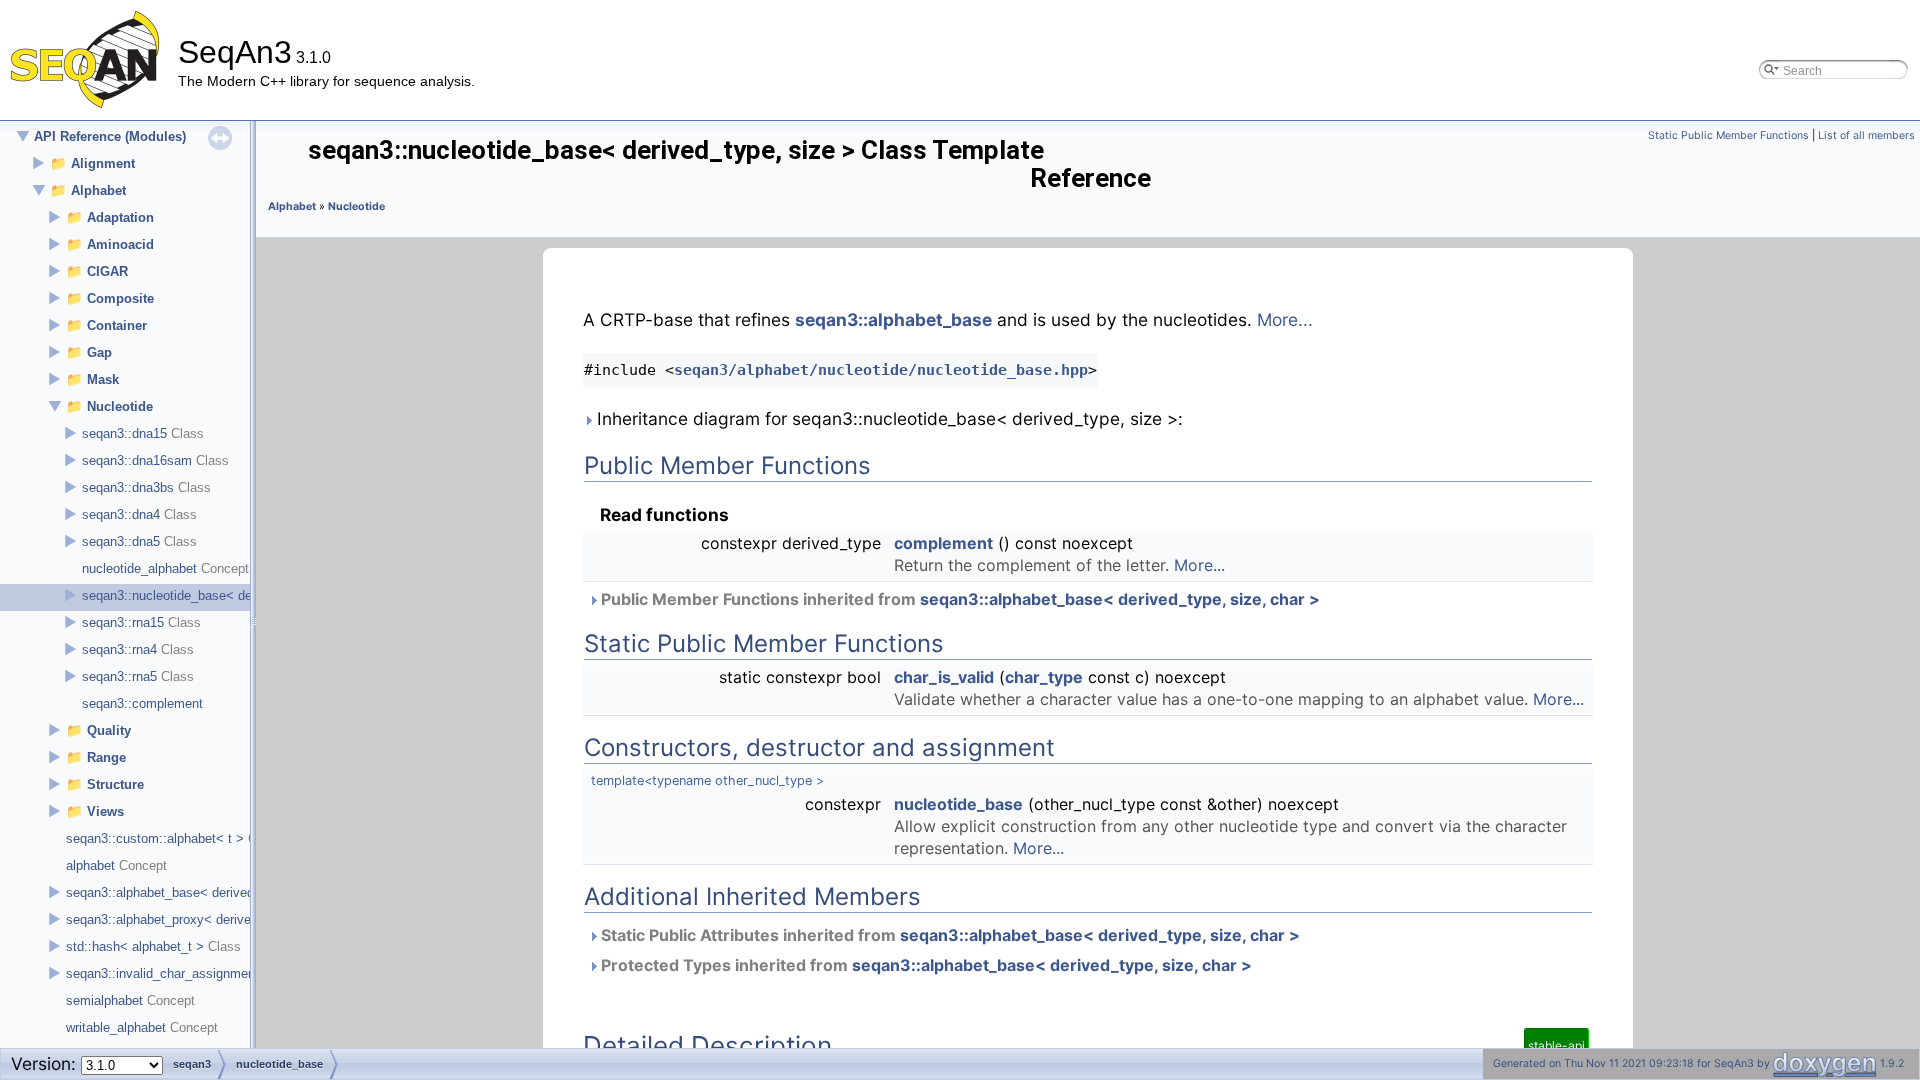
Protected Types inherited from (924, 965)
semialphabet (104, 1000)
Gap (99, 352)
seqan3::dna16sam (137, 460)
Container (117, 325)
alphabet (90, 865)
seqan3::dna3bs (128, 487)
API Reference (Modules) (110, 136)
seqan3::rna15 (123, 622)
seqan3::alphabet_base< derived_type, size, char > (1120, 599)
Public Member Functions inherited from (958, 599)
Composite (120, 298)
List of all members (1866, 135)
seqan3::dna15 (124, 433)
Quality (109, 730)
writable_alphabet (116, 1027)
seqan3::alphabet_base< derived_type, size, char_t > (220, 892)
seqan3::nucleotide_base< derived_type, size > (219, 595)
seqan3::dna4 (121, 514)
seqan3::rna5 (119, 676)
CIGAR (107, 271)
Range (106, 757)
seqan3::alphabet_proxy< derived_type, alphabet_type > (228, 919)
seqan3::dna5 (121, 541)
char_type (1044, 677)
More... (1285, 319)
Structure (115, 784)
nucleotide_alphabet (139, 568)
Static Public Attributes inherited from (948, 935)
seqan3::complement (142, 703)
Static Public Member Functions (1728, 135)
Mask (103, 379)
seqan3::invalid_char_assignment (162, 973)
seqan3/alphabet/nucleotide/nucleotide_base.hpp (881, 369)
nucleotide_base (958, 804)
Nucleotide (120, 406)
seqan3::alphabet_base (893, 319)
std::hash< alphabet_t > (135, 946)
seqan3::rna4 (119, 649)
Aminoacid (120, 244)
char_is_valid (944, 677)
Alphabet (98, 190)
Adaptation (120, 217)
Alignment (103, 163)
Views (105, 811)
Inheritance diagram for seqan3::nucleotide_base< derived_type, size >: (887, 418)
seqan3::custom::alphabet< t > (155, 838)
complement (943, 543)
